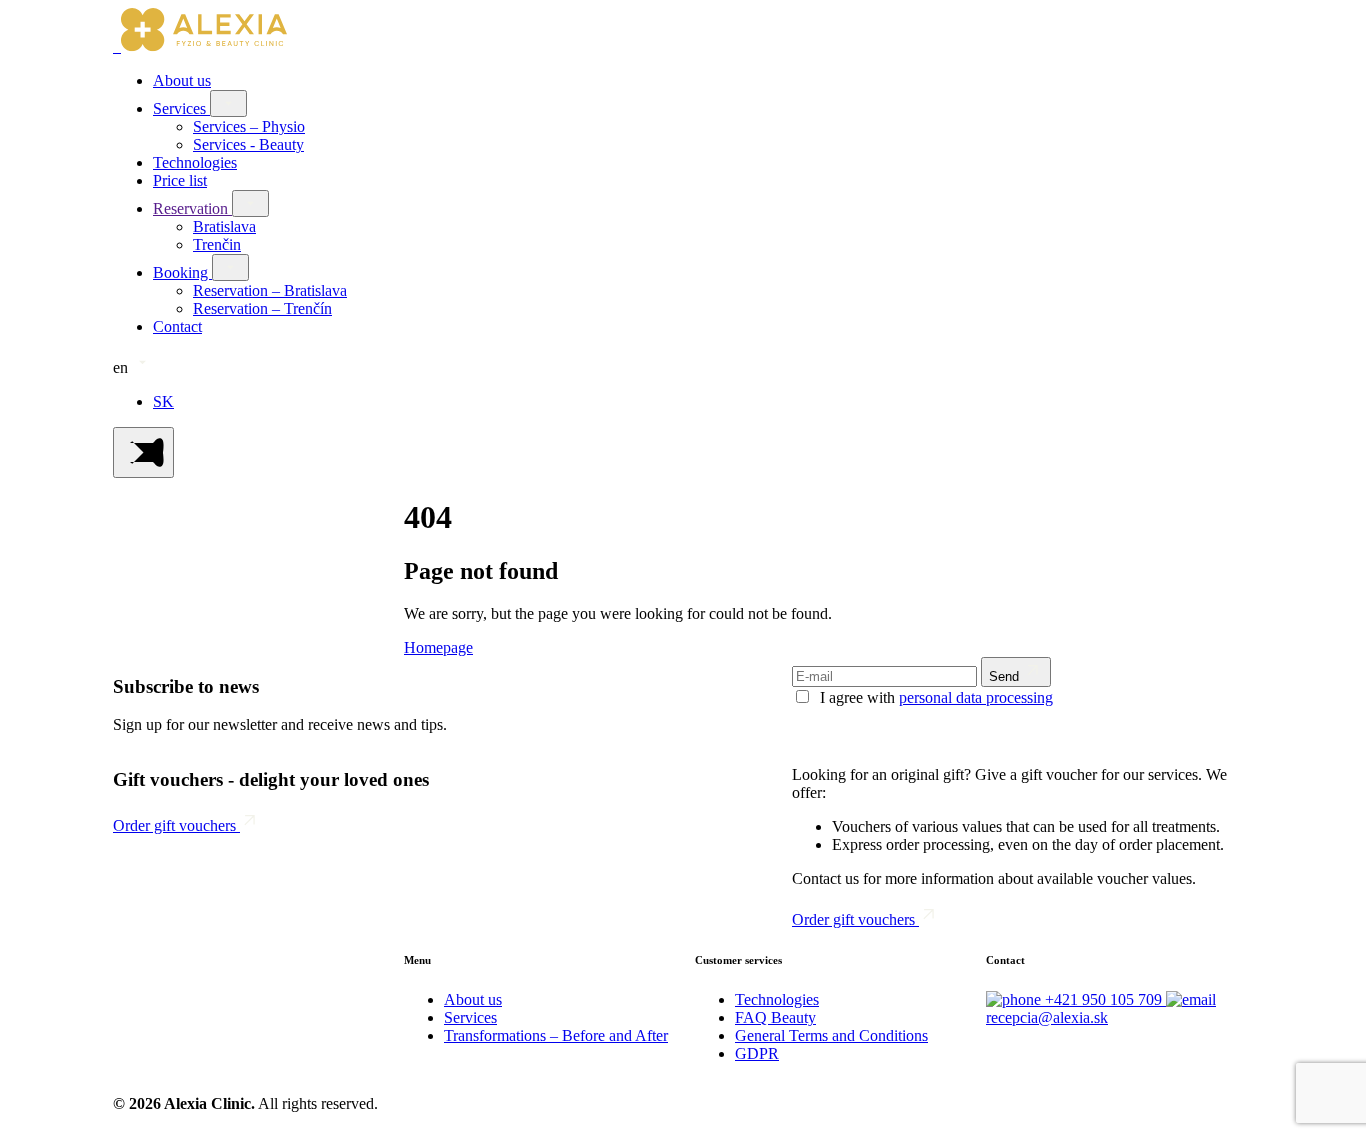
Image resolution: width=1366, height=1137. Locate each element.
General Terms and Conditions (831, 1035)
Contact (177, 326)
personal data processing (976, 697)
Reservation (192, 208)
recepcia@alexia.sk (1047, 1017)
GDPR (757, 1053)
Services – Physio (249, 126)
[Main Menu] (143, 452)
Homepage (438, 647)
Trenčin (217, 244)
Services (181, 108)
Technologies (195, 162)
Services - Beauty (248, 144)
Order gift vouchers (176, 825)
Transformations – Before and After (556, 1035)
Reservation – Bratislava (270, 290)
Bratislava (224, 226)
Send (1006, 676)
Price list (180, 180)
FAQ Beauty (775, 1017)
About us (182, 80)
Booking (182, 272)
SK (163, 401)
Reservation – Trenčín (262, 308)
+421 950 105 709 (1105, 999)
